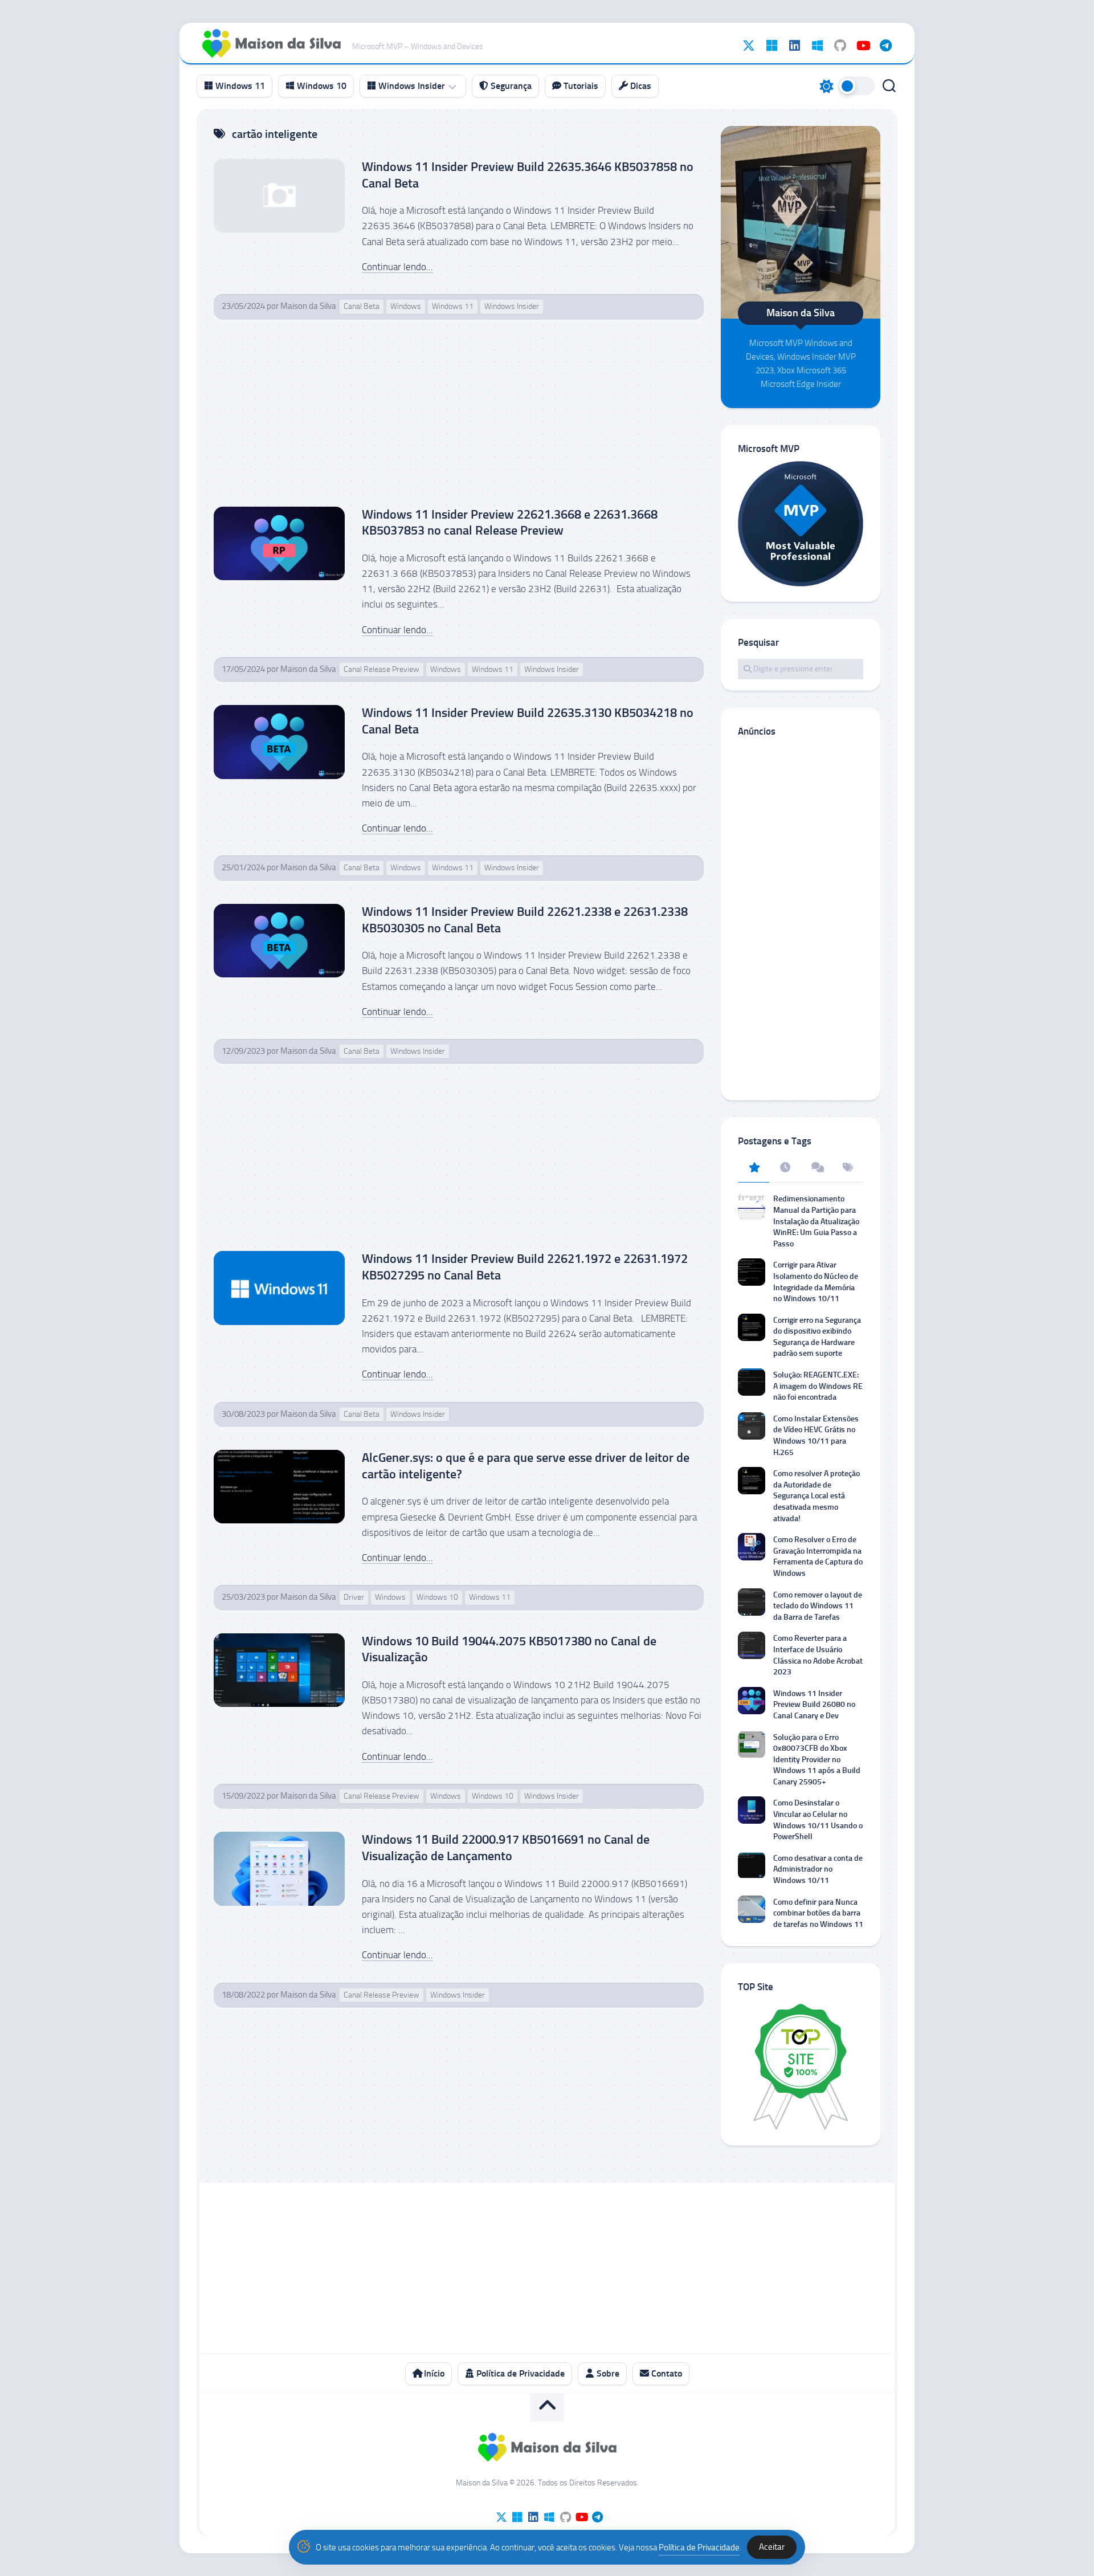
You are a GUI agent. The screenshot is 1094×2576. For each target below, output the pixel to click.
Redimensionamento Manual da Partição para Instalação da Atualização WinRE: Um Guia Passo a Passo (816, 1221)
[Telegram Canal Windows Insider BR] (885, 46)
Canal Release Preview (381, 669)
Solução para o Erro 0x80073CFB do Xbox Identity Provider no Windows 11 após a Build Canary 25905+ (817, 1760)
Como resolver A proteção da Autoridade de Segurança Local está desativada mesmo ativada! (817, 1496)
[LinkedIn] (794, 46)
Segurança (510, 86)
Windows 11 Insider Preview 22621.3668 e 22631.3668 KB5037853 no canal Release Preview (510, 523)
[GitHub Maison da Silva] (840, 46)
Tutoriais (580, 86)
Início (433, 2373)
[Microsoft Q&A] (817, 46)
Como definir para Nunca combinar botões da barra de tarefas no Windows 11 (818, 1913)
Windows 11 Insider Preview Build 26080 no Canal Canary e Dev (814, 1705)
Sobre (607, 2373)
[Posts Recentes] (785, 1168)
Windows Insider (411, 86)
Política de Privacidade (519, 2373)
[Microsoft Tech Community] (771, 46)
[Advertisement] (459, 422)
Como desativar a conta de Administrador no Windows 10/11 (818, 1869)
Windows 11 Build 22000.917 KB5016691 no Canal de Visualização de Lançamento (506, 1848)
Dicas (640, 86)
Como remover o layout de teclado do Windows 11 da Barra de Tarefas (818, 1606)
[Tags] (848, 1168)
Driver (354, 1597)
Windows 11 (239, 86)
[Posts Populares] (754, 1168)
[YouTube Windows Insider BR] (863, 46)
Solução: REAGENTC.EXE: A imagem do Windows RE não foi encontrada (818, 1386)
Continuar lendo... (397, 267)
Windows (406, 306)
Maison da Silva (308, 306)
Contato (666, 2373)
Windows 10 (321, 86)
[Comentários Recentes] (816, 1168)
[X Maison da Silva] (749, 46)
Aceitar (772, 2547)
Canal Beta (362, 306)
